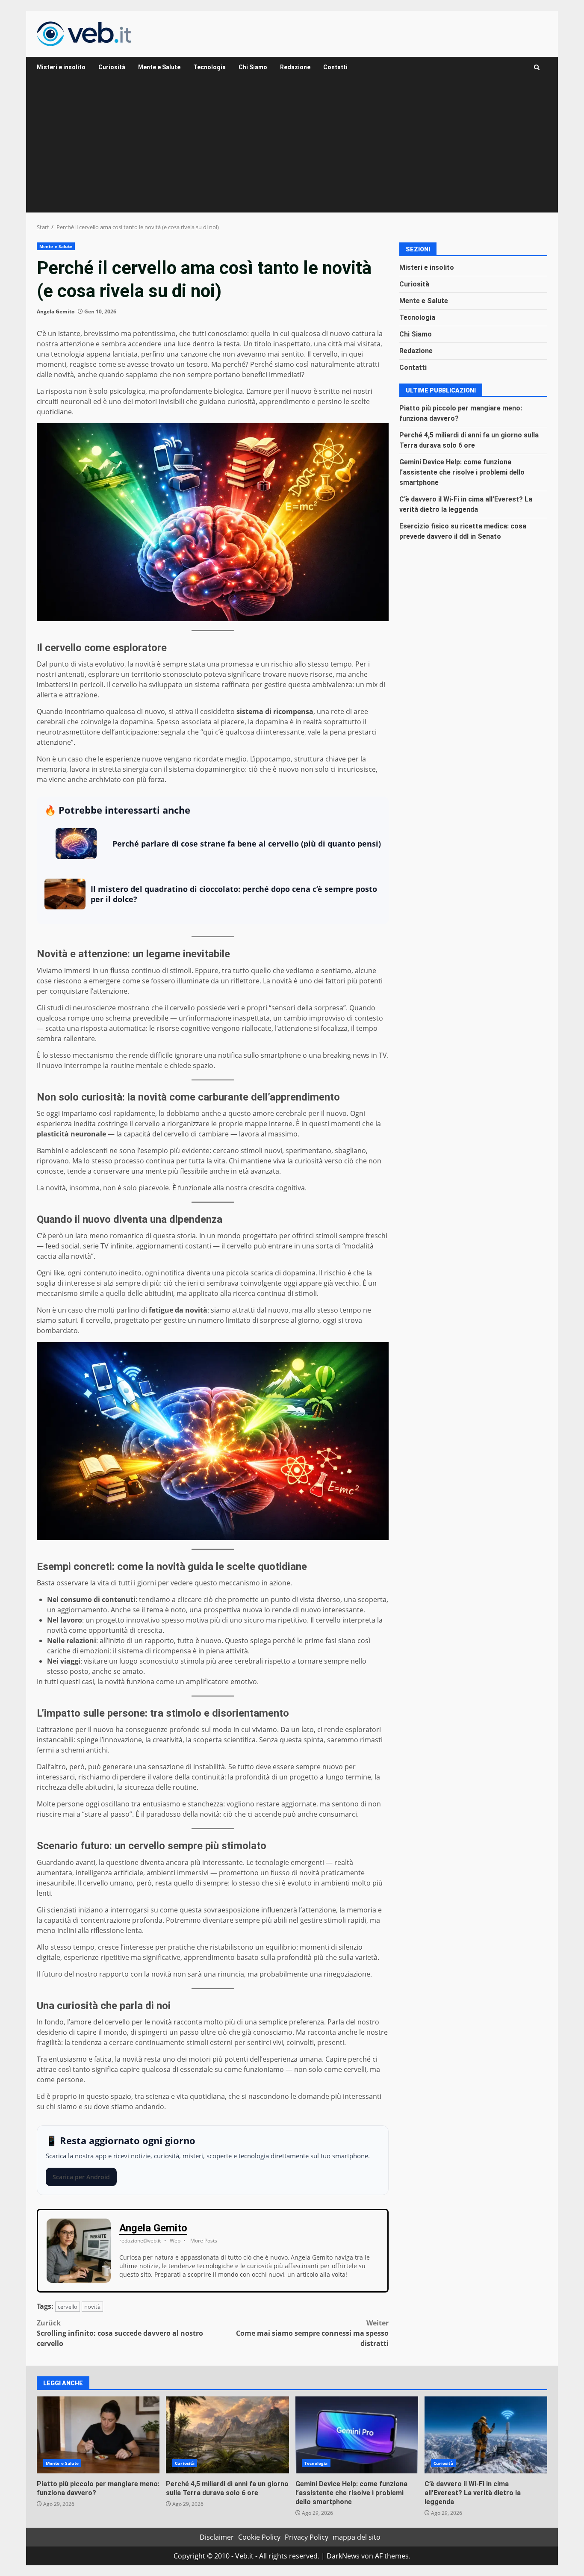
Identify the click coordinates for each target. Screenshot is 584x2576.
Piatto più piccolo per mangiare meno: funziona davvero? (98, 2435)
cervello (68, 2307)
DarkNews (343, 2556)
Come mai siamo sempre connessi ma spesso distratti (312, 2333)
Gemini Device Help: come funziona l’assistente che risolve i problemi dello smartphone (462, 472)
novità (92, 2307)
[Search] (537, 67)
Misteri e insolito (61, 67)
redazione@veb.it (140, 2241)
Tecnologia (209, 67)
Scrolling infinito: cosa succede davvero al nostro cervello (120, 2333)
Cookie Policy (259, 2537)
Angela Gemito (56, 311)
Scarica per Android (81, 2177)
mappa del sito (357, 2537)
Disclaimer (217, 2537)
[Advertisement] (292, 148)
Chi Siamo (253, 67)
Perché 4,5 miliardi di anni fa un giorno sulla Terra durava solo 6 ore (227, 2435)
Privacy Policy (307, 2537)
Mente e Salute (159, 67)
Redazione (295, 67)
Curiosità (112, 67)
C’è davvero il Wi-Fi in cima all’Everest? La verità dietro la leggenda (486, 2435)
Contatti (335, 67)
